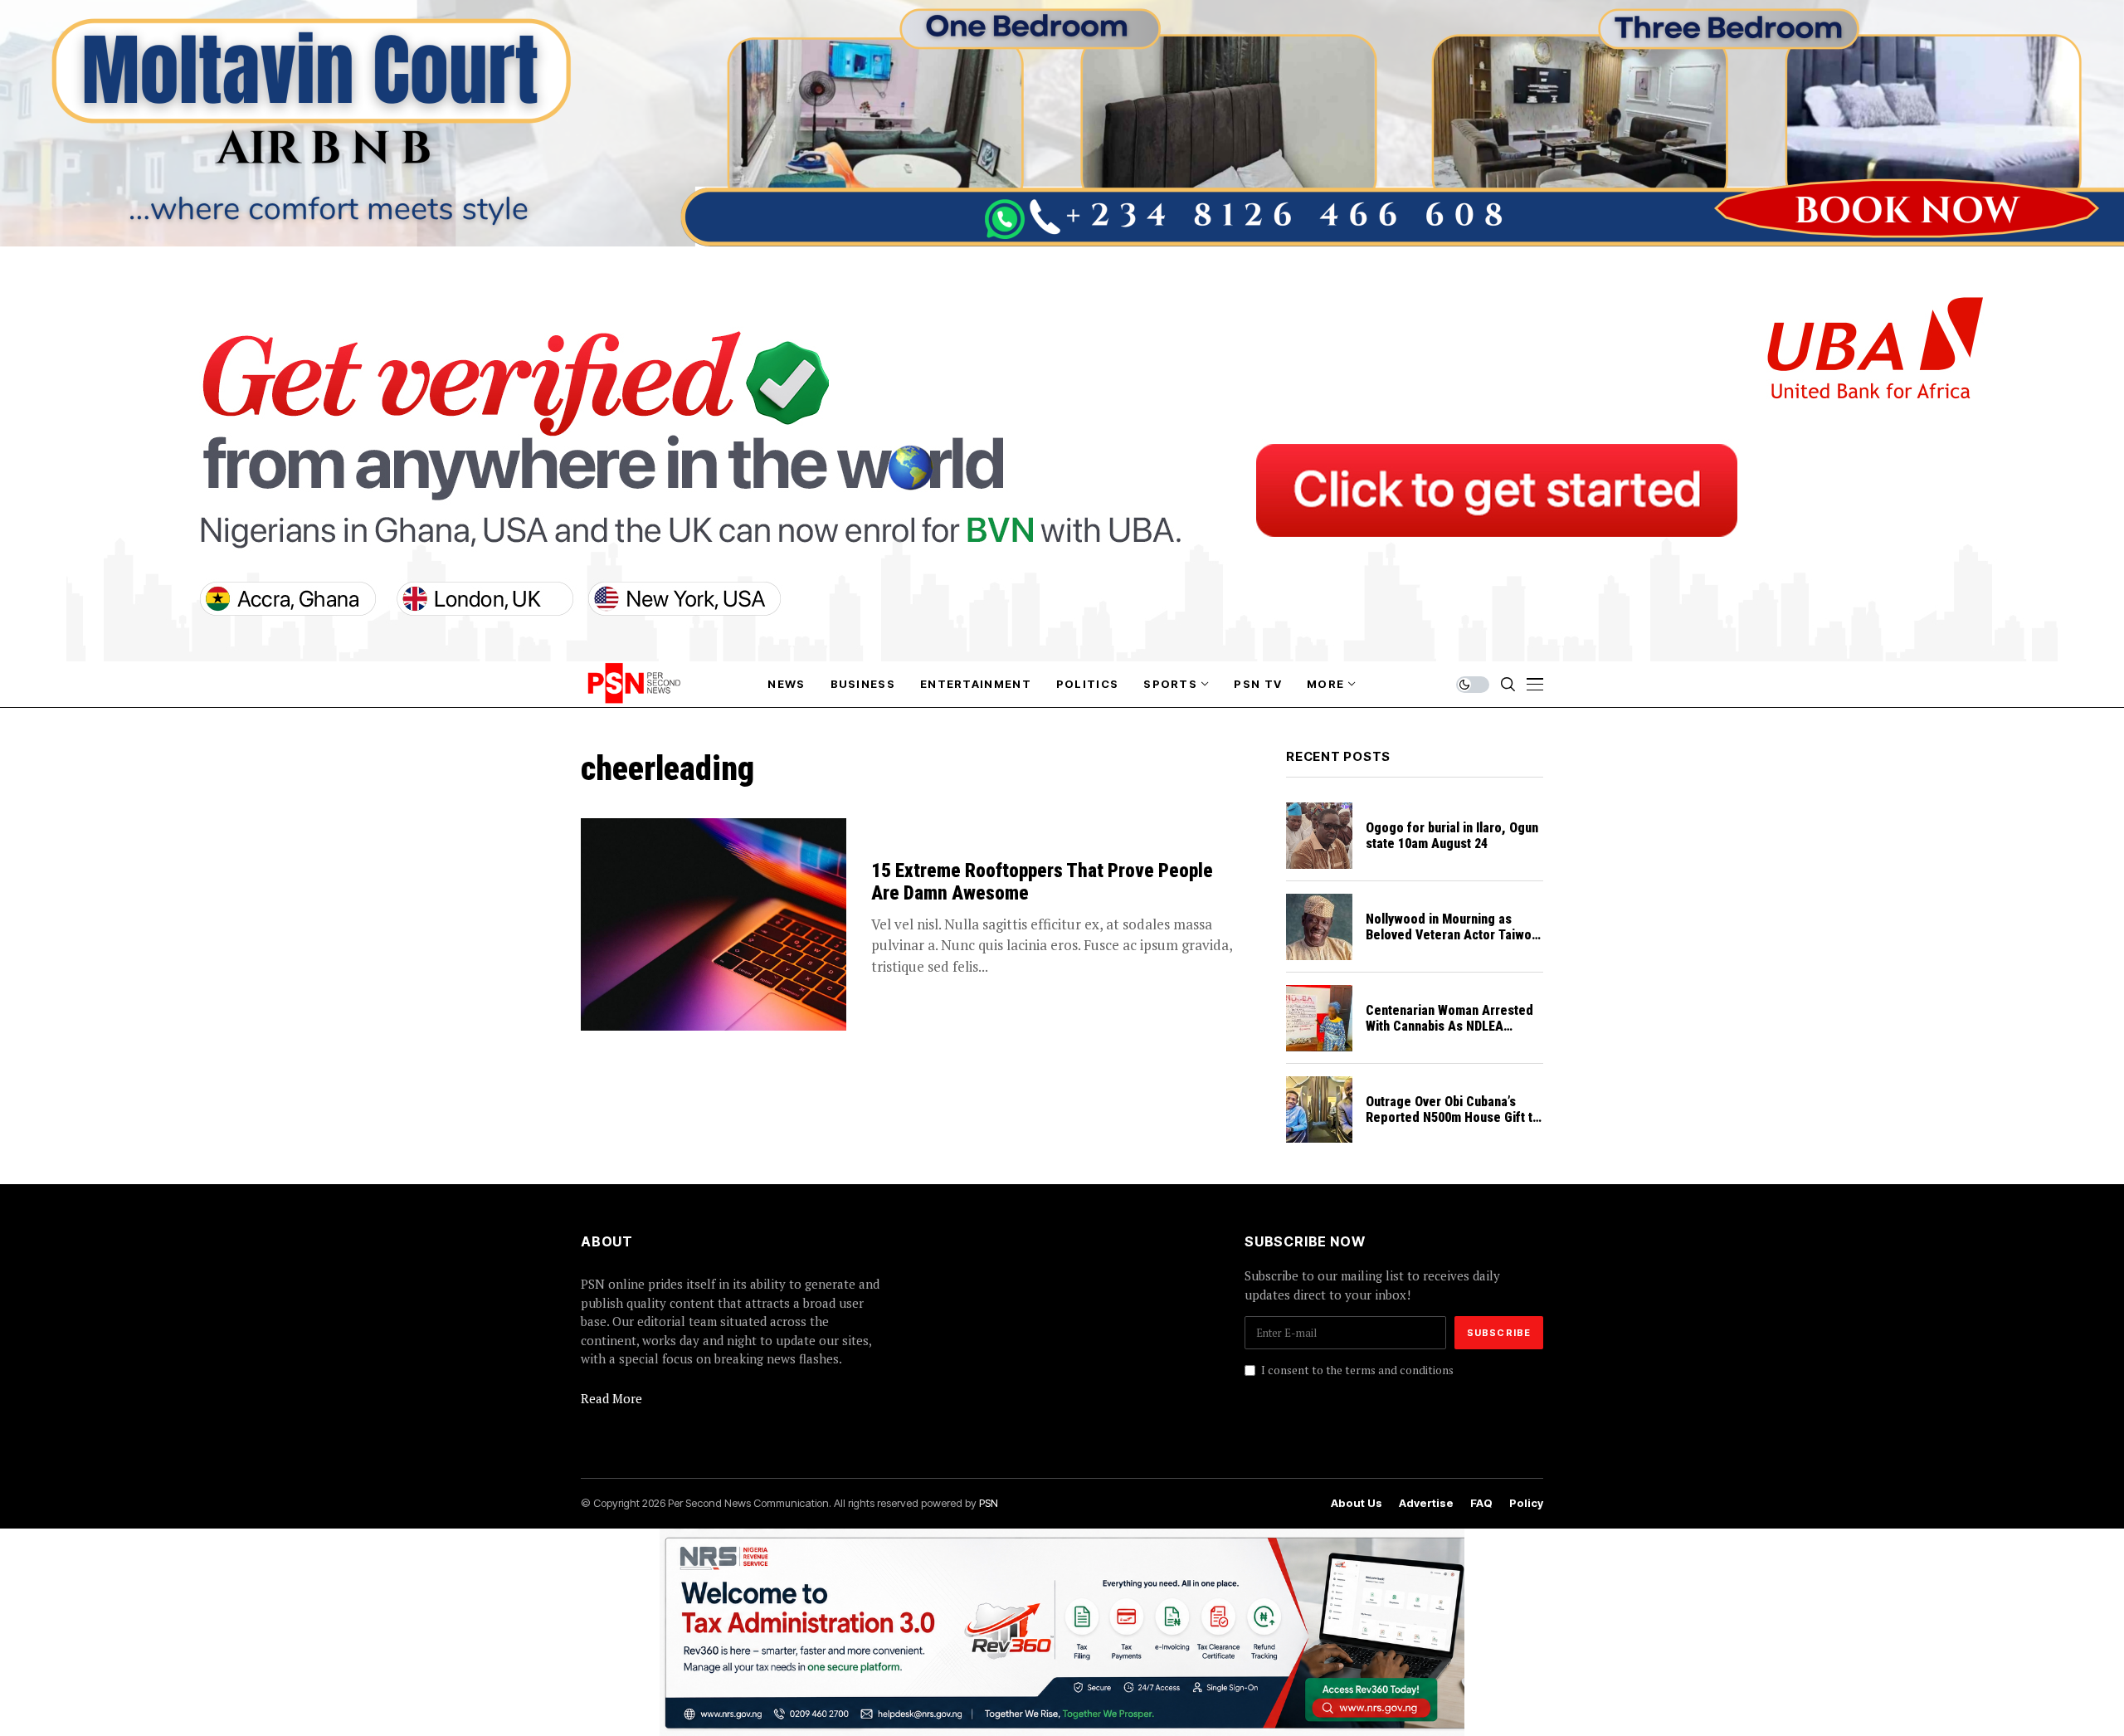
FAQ (1481, 1503)
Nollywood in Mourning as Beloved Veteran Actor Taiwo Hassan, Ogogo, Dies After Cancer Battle (1449, 943)
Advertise (1426, 1503)
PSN (989, 1503)
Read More (611, 1398)
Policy (1526, 1503)
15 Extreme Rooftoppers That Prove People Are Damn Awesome (1042, 883)
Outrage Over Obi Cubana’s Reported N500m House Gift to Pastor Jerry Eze (1453, 1117)
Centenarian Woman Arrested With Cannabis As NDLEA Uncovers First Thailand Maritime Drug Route (1449, 1034)
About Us (1357, 1503)
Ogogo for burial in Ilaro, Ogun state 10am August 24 (1452, 836)
